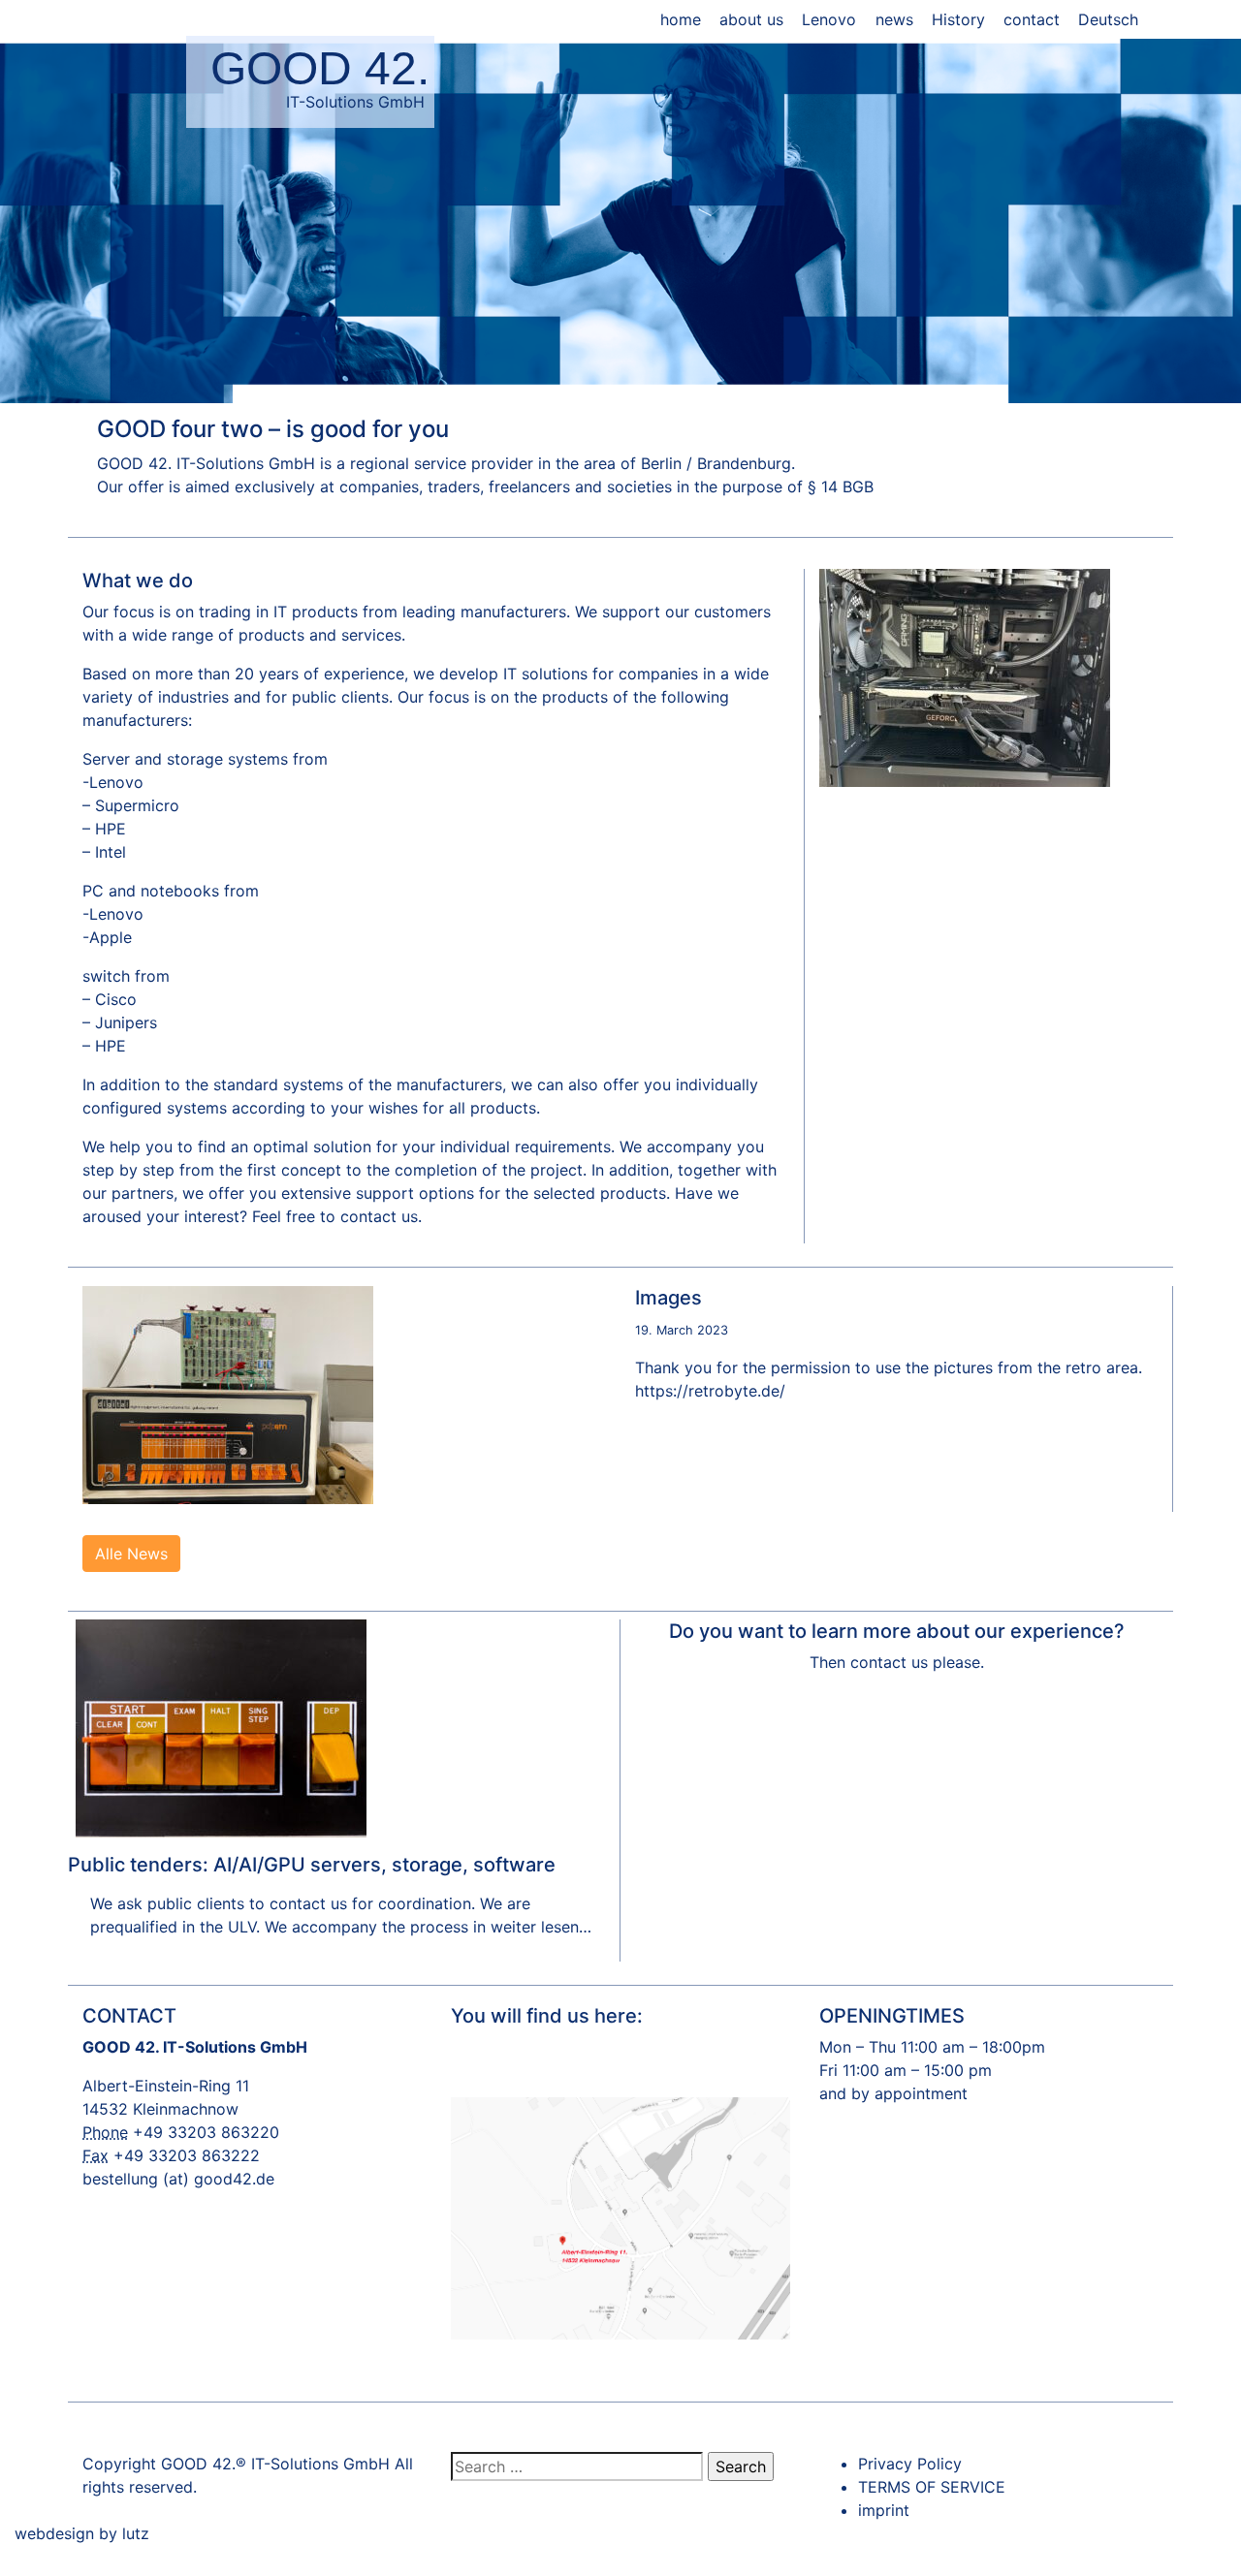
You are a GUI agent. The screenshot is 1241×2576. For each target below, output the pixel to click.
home (681, 19)
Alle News (131, 1554)
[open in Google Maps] (620, 2207)
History (958, 19)
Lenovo (829, 19)
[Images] (228, 1394)
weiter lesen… (539, 1927)
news (894, 19)
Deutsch (1108, 19)
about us (751, 19)
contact (1032, 19)
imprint (884, 2510)
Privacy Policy (910, 2464)
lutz (136, 2533)
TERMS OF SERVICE (932, 2487)
